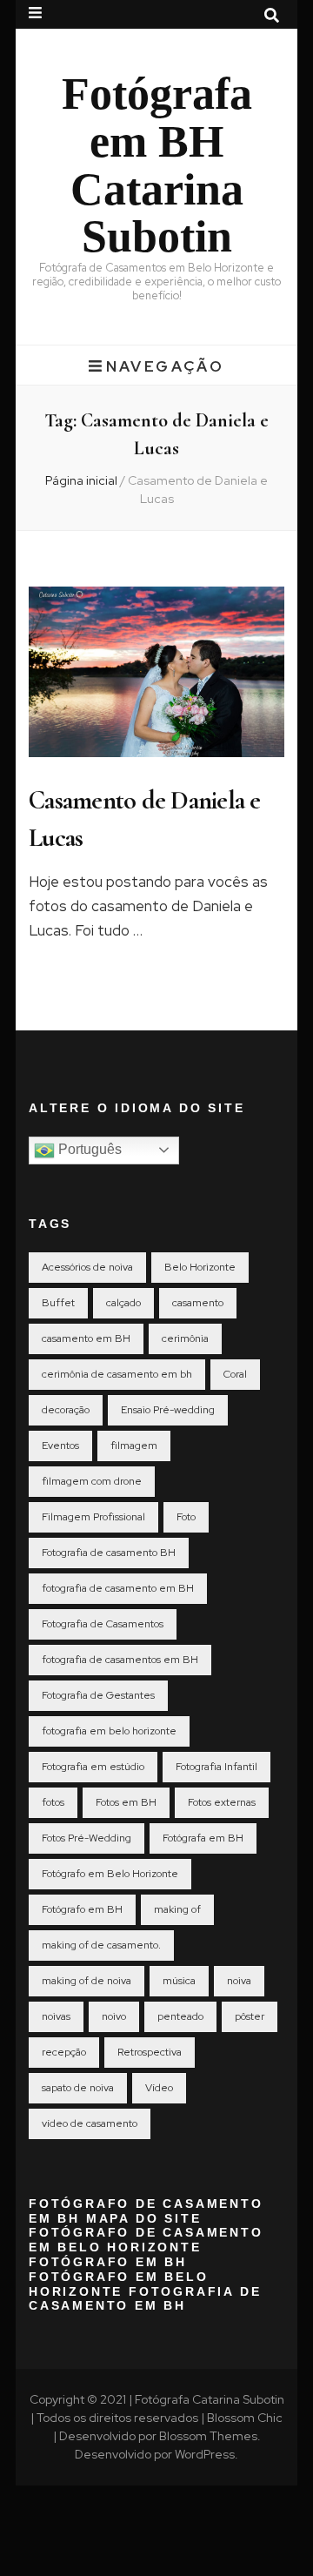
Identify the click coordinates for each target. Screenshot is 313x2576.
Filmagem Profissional (93, 1517)
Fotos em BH (126, 1802)
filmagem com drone (92, 1481)
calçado (123, 1303)
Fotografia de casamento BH (109, 1553)
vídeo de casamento (90, 2123)
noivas (56, 2016)
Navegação (165, 366)
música (179, 1981)
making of (177, 1909)
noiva (239, 1981)
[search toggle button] (272, 16)
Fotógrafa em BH (203, 1838)
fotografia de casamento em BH (118, 1588)
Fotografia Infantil (216, 1767)
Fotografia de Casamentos (103, 1624)
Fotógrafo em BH (82, 1909)
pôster (250, 2016)
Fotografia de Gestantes (98, 1695)
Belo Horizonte (200, 1267)
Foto (186, 1517)
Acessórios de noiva (87, 1267)
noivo (114, 2016)
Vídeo (159, 2088)
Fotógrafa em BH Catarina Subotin (157, 165)
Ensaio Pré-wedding (168, 1410)
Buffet (58, 1303)
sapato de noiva (78, 2088)
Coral (235, 1374)
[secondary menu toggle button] (35, 13)
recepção (64, 2052)
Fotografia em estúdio (93, 1767)
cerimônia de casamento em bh (117, 1374)
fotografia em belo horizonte (109, 1731)
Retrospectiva (150, 2052)
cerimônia (185, 1338)
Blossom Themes (208, 2436)
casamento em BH (86, 1338)
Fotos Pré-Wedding (87, 1838)
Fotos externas (222, 1802)
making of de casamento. (101, 1945)
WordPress (205, 2454)
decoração (66, 1410)
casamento (198, 1303)
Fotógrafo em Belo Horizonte (110, 1874)
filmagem (134, 1446)
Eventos (60, 1446)
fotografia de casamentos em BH (120, 1660)
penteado (180, 2016)
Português (88, 1149)
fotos (53, 1802)
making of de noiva (87, 1981)
